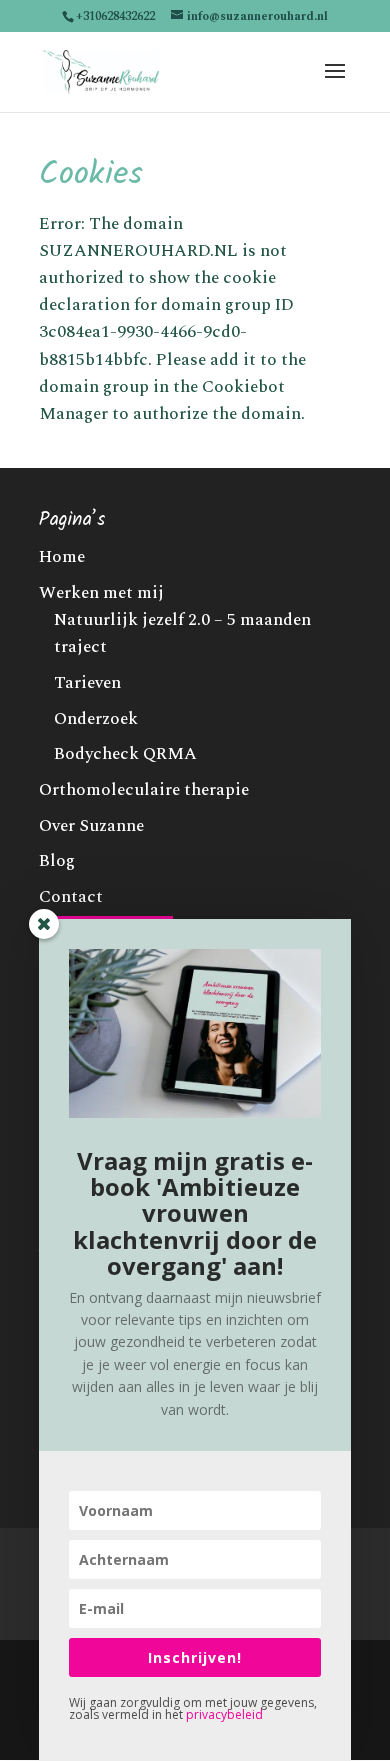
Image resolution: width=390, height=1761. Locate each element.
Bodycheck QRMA (125, 754)
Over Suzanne (91, 826)
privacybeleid (224, 1714)
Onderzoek (96, 719)
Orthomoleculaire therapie (144, 790)
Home (62, 557)
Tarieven (87, 683)
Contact (71, 897)
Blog (57, 861)
